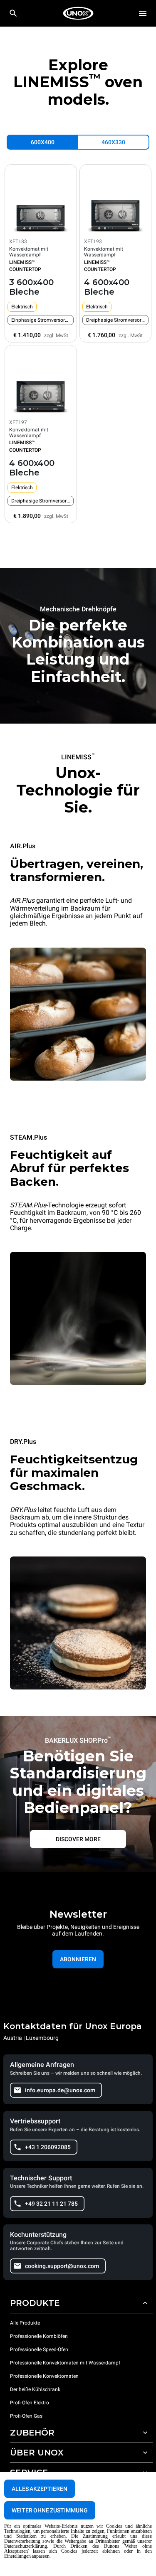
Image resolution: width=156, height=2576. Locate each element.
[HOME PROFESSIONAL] (78, 13)
